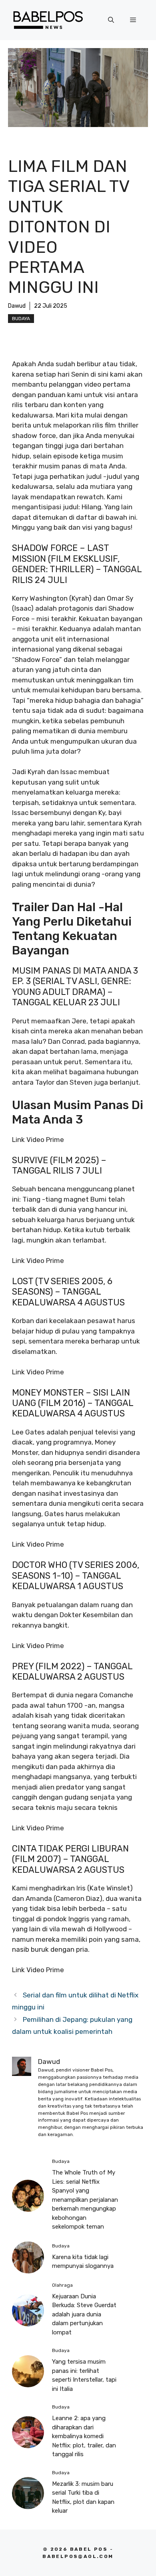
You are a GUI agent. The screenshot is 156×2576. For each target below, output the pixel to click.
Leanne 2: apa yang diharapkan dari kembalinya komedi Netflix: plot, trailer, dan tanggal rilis (84, 2436)
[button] (111, 20)
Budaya (21, 319)
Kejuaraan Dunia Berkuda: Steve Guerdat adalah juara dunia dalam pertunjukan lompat (84, 2314)
